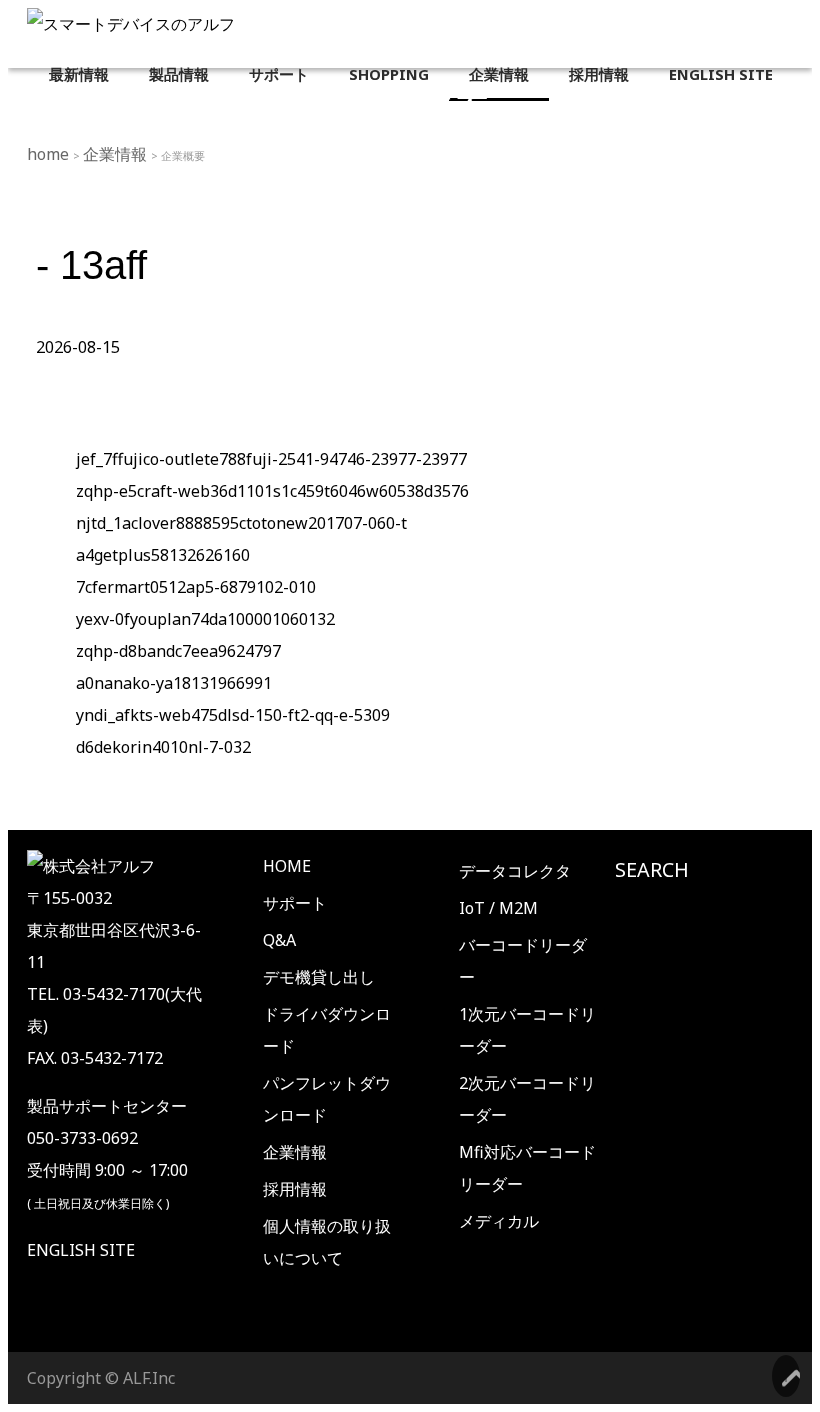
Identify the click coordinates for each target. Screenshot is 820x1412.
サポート (295, 903)
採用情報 (295, 1189)
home (50, 154)
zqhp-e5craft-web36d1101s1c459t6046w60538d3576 (272, 491)
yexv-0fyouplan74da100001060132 (205, 619)
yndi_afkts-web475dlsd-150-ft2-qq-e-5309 (233, 715)
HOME (287, 866)
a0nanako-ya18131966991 (174, 683)
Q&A (279, 940)
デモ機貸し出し (319, 977)
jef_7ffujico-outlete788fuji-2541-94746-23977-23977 (271, 459)
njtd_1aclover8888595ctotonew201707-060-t (241, 523)
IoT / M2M (498, 908)
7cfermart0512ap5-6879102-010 (196, 587)
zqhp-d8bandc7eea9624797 (178, 651)
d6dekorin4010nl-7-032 (163, 747)
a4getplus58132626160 (163, 555)
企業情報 (117, 154)
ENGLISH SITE (81, 1250)
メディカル (499, 1221)
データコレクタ (515, 871)
